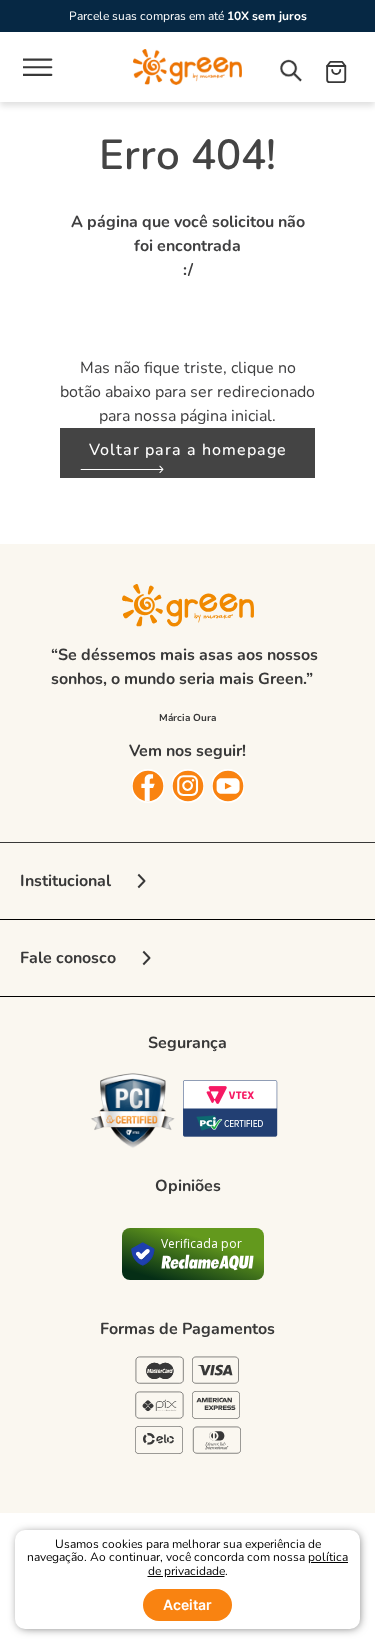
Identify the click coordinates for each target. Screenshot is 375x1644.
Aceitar (187, 1604)
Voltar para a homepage (188, 450)
